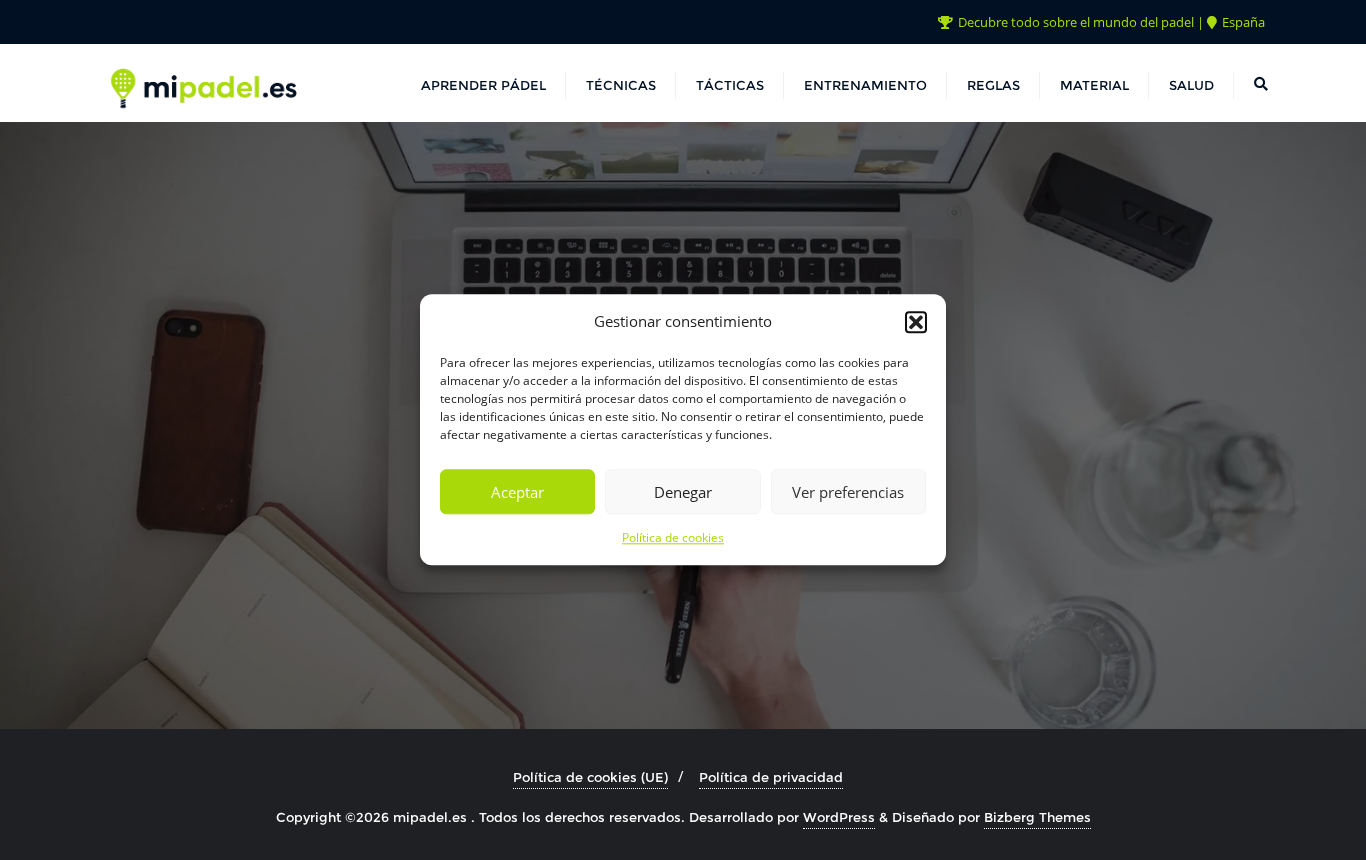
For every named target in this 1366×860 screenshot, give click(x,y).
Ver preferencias (848, 492)
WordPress (839, 817)
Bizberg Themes (1037, 817)
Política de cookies (673, 538)
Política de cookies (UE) (590, 777)
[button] (916, 322)
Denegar (683, 492)
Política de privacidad (771, 777)
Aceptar (517, 492)
